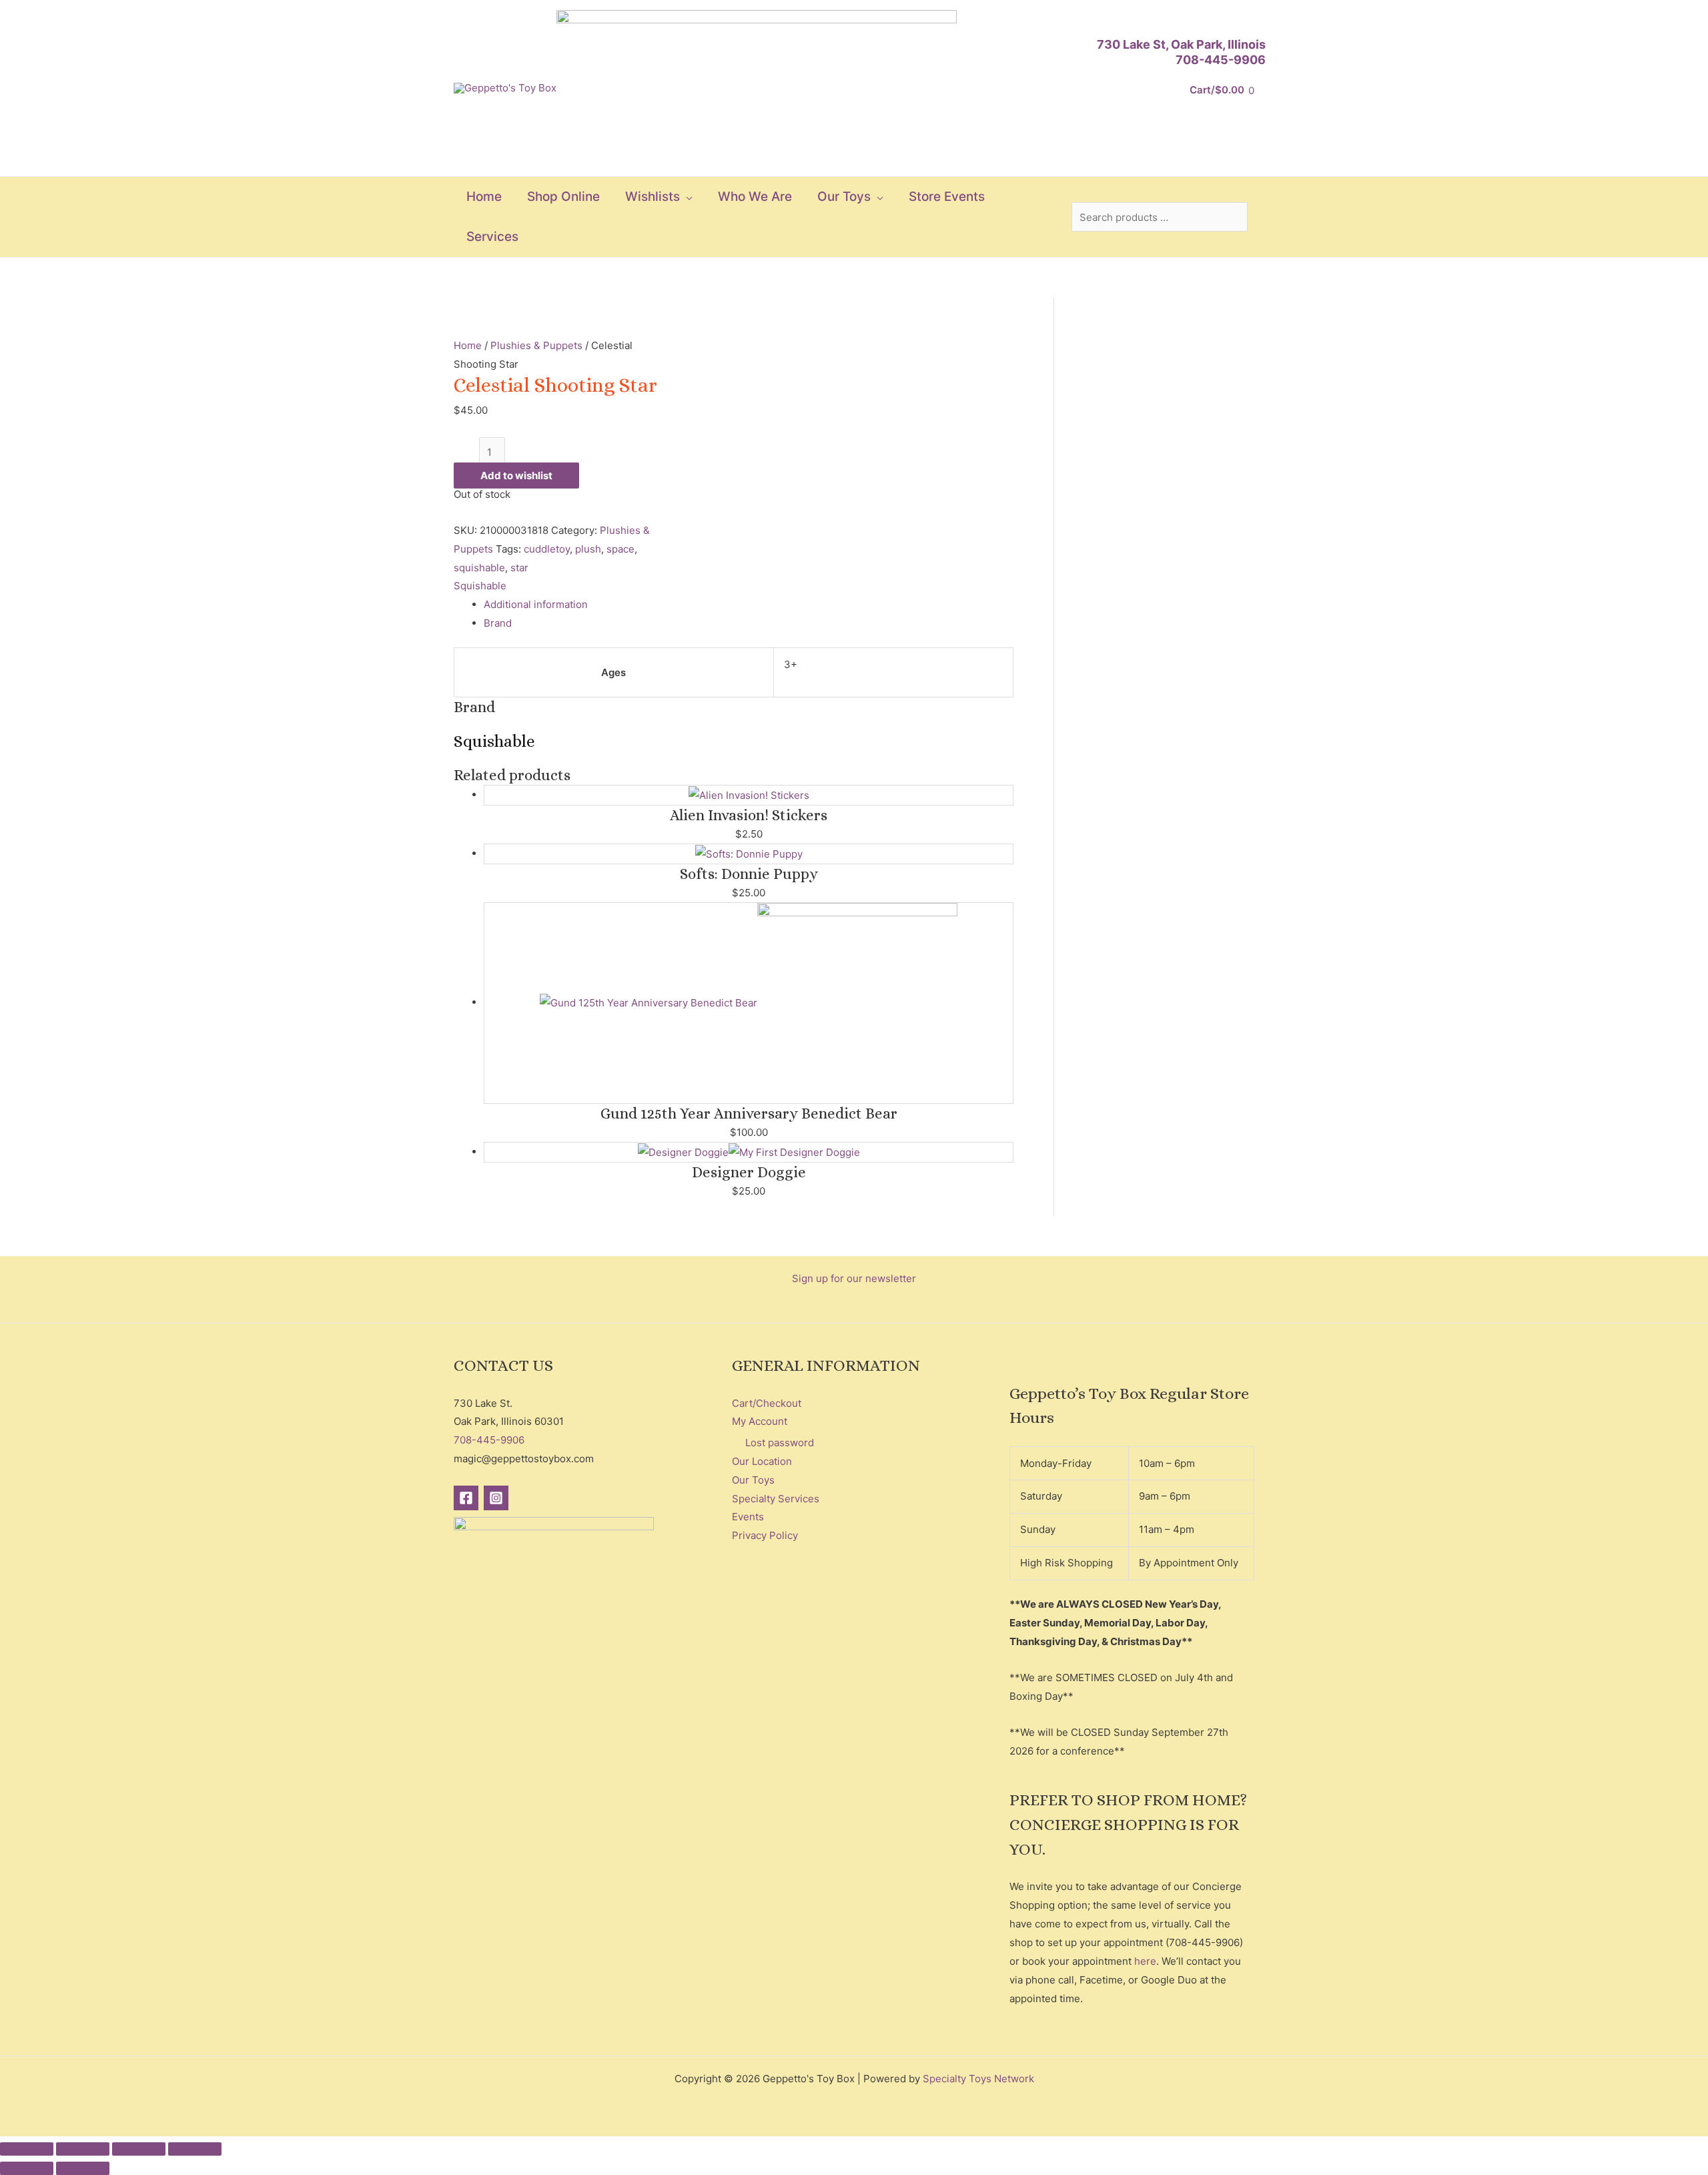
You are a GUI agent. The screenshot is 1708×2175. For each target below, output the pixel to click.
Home (468, 345)
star (519, 568)
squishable (479, 568)
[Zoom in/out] (27, 2149)
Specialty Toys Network (978, 2079)
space (620, 549)
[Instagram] (496, 1498)
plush (588, 549)
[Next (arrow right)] (83, 2168)
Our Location (762, 1461)
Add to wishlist (516, 476)
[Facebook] (466, 1498)
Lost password (780, 1443)
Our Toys (753, 1480)
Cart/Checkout (767, 1403)
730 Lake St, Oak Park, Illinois (1181, 44)
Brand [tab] (498, 623)
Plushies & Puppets (536, 345)
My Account (760, 1421)
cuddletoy (547, 549)
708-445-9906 (1221, 60)
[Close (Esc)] (195, 2149)
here (1145, 1961)
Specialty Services (776, 1499)
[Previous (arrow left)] (27, 2168)
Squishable (480, 586)
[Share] (139, 2149)
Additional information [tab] (536, 604)
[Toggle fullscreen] (83, 2149)
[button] (686, 197)
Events (748, 1517)
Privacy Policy (765, 1535)
